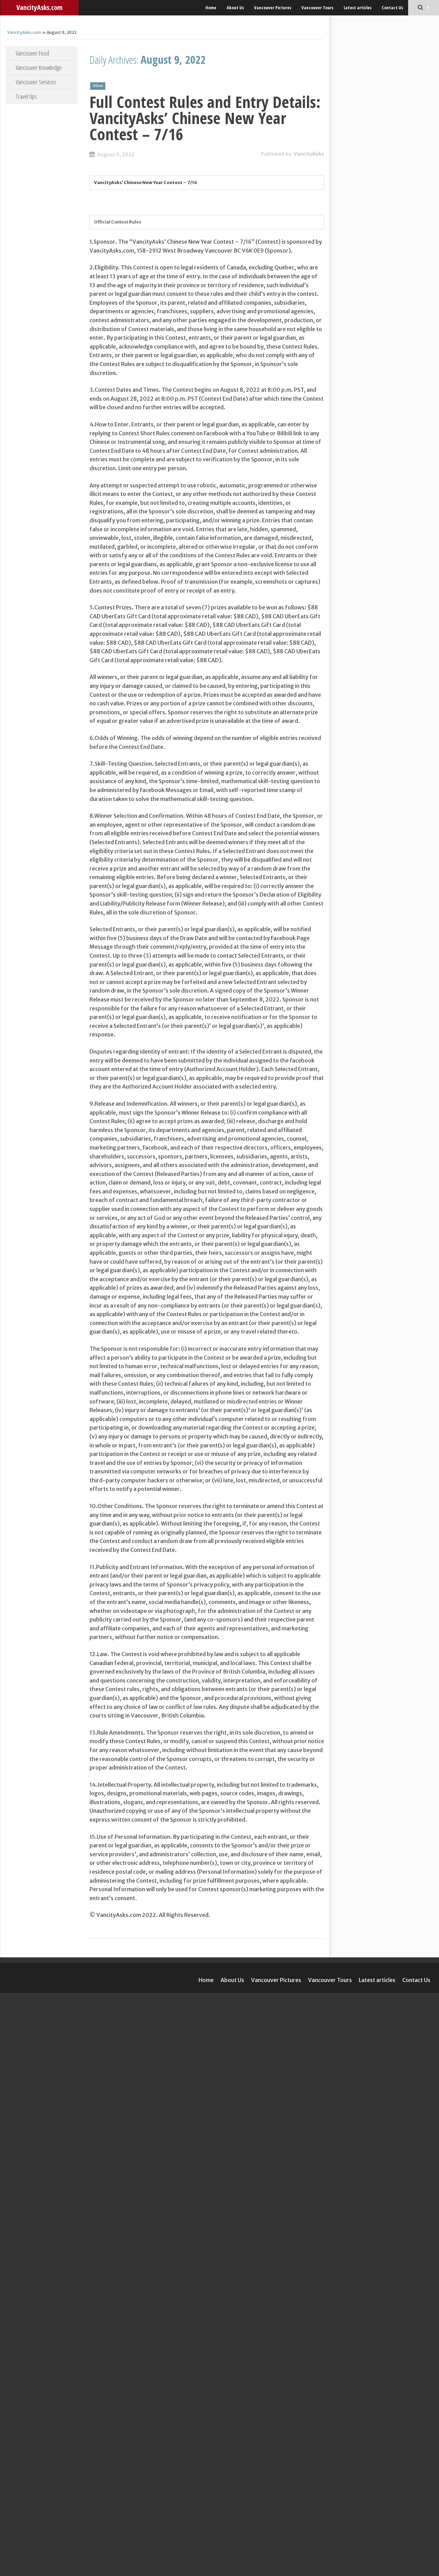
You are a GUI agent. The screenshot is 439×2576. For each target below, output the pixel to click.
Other (98, 86)
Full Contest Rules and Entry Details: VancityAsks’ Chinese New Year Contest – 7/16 (205, 118)
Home (211, 8)
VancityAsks (309, 154)
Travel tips (26, 96)
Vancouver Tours (317, 8)
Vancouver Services (36, 82)
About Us (235, 8)
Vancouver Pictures (273, 8)
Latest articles (358, 8)
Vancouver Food (32, 53)
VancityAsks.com (39, 7)
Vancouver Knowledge (39, 68)
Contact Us (392, 8)
